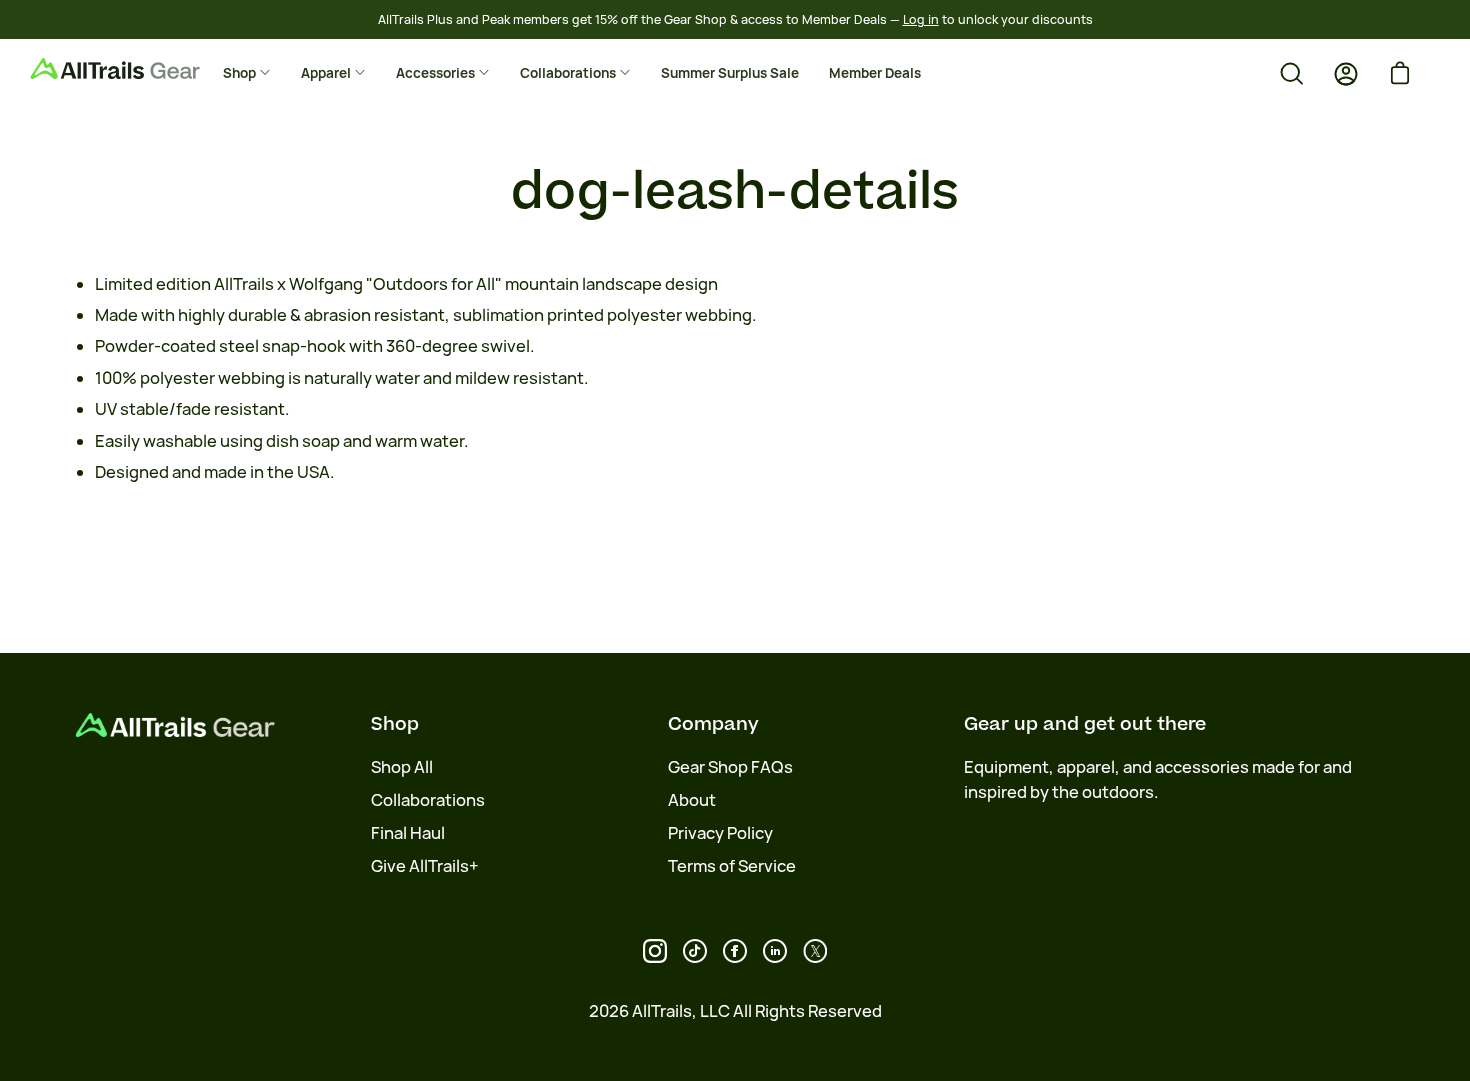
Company (713, 724)
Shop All (402, 767)
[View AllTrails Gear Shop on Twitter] (815, 951)
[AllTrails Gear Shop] (145, 68)
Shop (395, 724)
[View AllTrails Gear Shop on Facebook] (735, 951)
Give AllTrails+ (425, 866)
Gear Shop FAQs (730, 767)
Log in (921, 19)
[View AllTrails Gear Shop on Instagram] (655, 951)
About (692, 800)
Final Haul (408, 833)
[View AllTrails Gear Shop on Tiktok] (695, 951)
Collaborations (428, 800)
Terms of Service (732, 866)
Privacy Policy (720, 833)
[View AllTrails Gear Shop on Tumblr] (775, 951)
